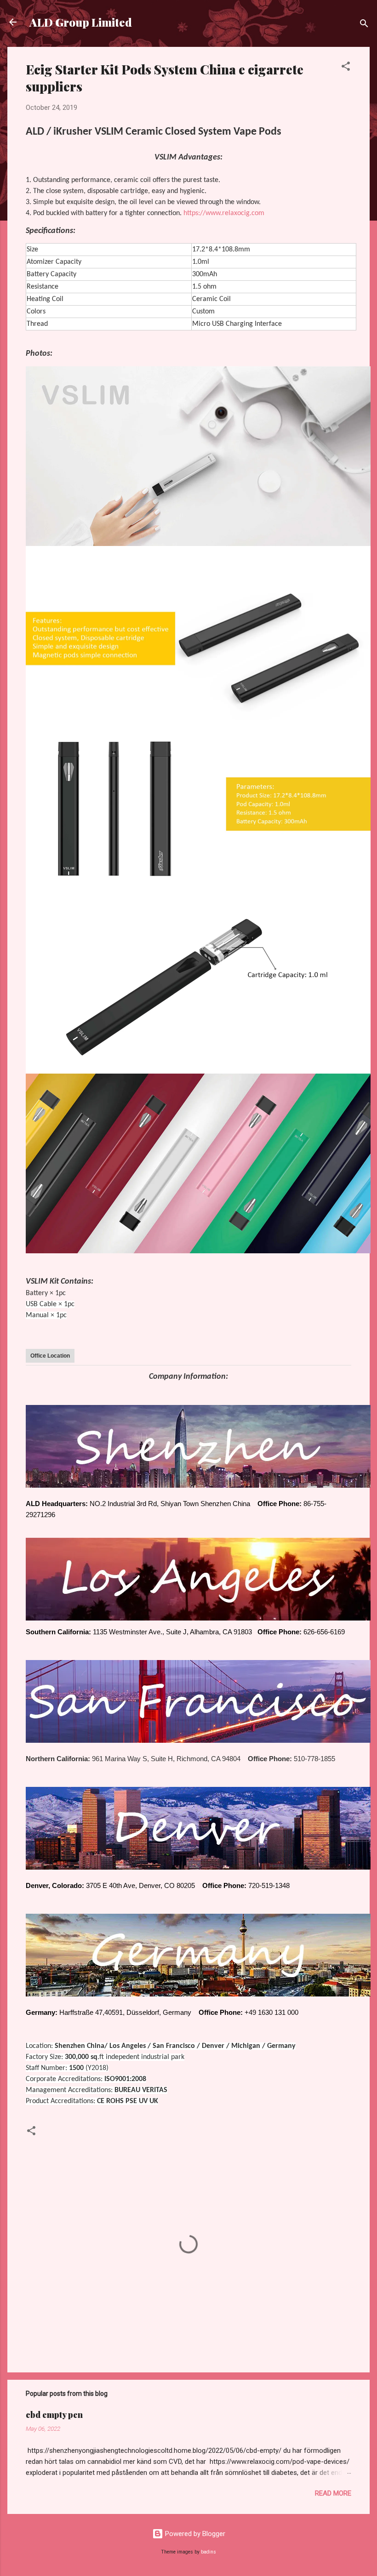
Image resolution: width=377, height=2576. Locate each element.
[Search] (364, 25)
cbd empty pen (54, 2415)
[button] (346, 68)
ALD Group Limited (81, 22)
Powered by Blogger (194, 2534)
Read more (333, 2493)
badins (208, 2552)
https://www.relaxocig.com (224, 213)
